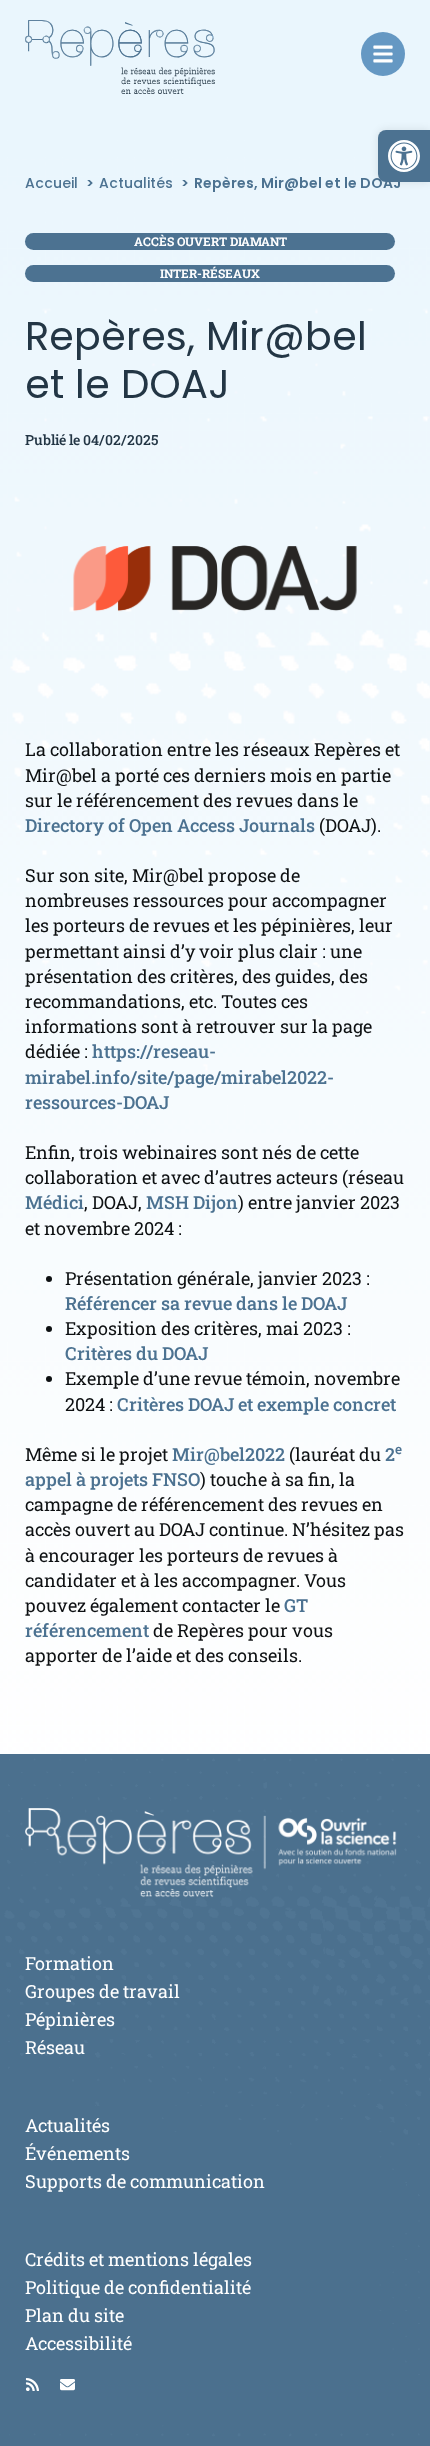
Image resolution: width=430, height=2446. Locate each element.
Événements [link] (77, 2153)
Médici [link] (54, 1202)
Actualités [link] (67, 2125)
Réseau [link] (55, 2047)
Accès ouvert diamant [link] (210, 241)
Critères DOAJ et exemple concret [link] (256, 1404)
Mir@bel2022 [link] (228, 1454)
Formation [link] (69, 1963)
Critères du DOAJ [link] (136, 1353)
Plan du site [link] (74, 2315)
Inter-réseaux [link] (210, 273)
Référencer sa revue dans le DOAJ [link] (206, 1303)
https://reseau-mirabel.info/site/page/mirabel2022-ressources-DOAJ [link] (179, 1076)
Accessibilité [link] (78, 2343)
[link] (404, 156)
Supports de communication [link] (145, 2181)
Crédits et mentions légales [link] (138, 2259)
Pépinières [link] (70, 2019)
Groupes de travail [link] (102, 1991)
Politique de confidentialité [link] (138, 2287)
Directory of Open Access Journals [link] (170, 825)
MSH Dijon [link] (192, 1202)
